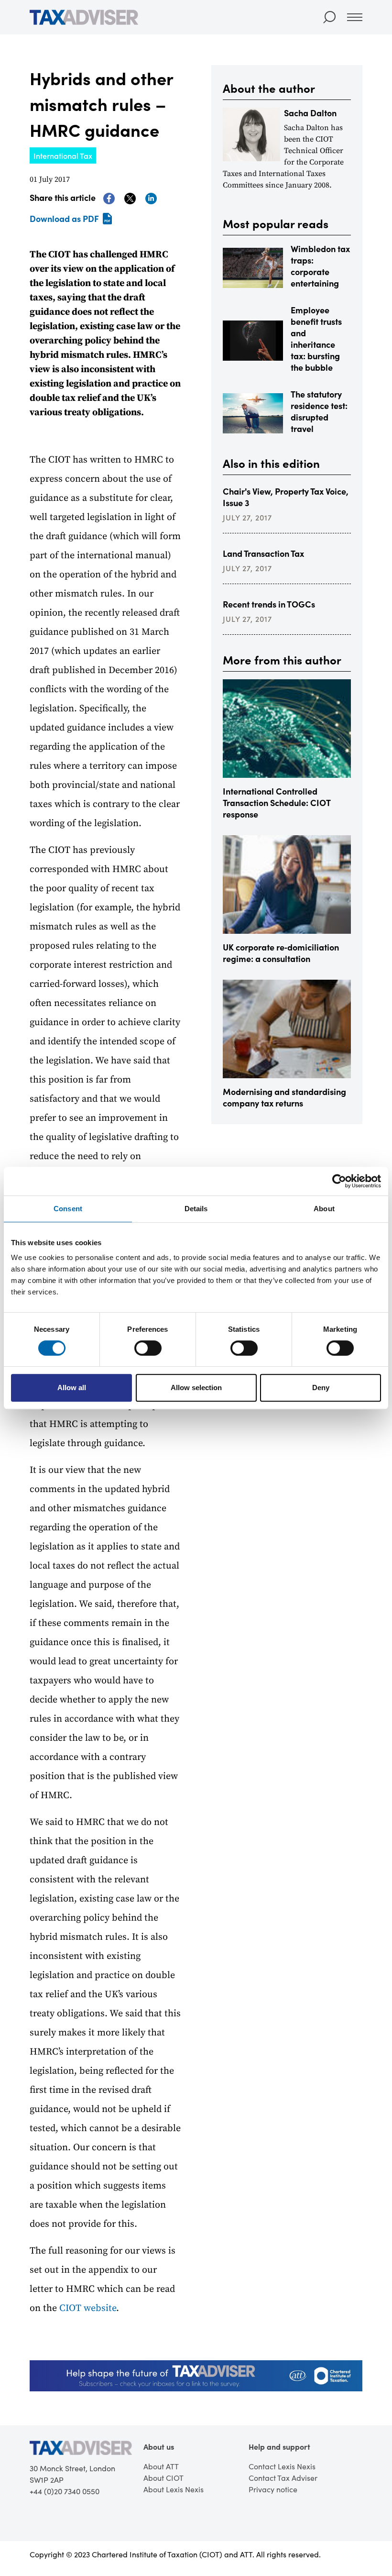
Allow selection (196, 1388)
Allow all (72, 1388)
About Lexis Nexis (174, 2489)
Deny (321, 1388)
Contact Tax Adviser (283, 2478)
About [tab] (324, 1209)
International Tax (63, 155)
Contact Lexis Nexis (282, 2466)
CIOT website (88, 2308)
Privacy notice (273, 2489)
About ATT (161, 2466)
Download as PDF (64, 218)
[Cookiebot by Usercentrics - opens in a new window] (339, 1181)
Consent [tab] (68, 1209)
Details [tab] (196, 1209)
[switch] (148, 1348)
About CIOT (163, 2478)
